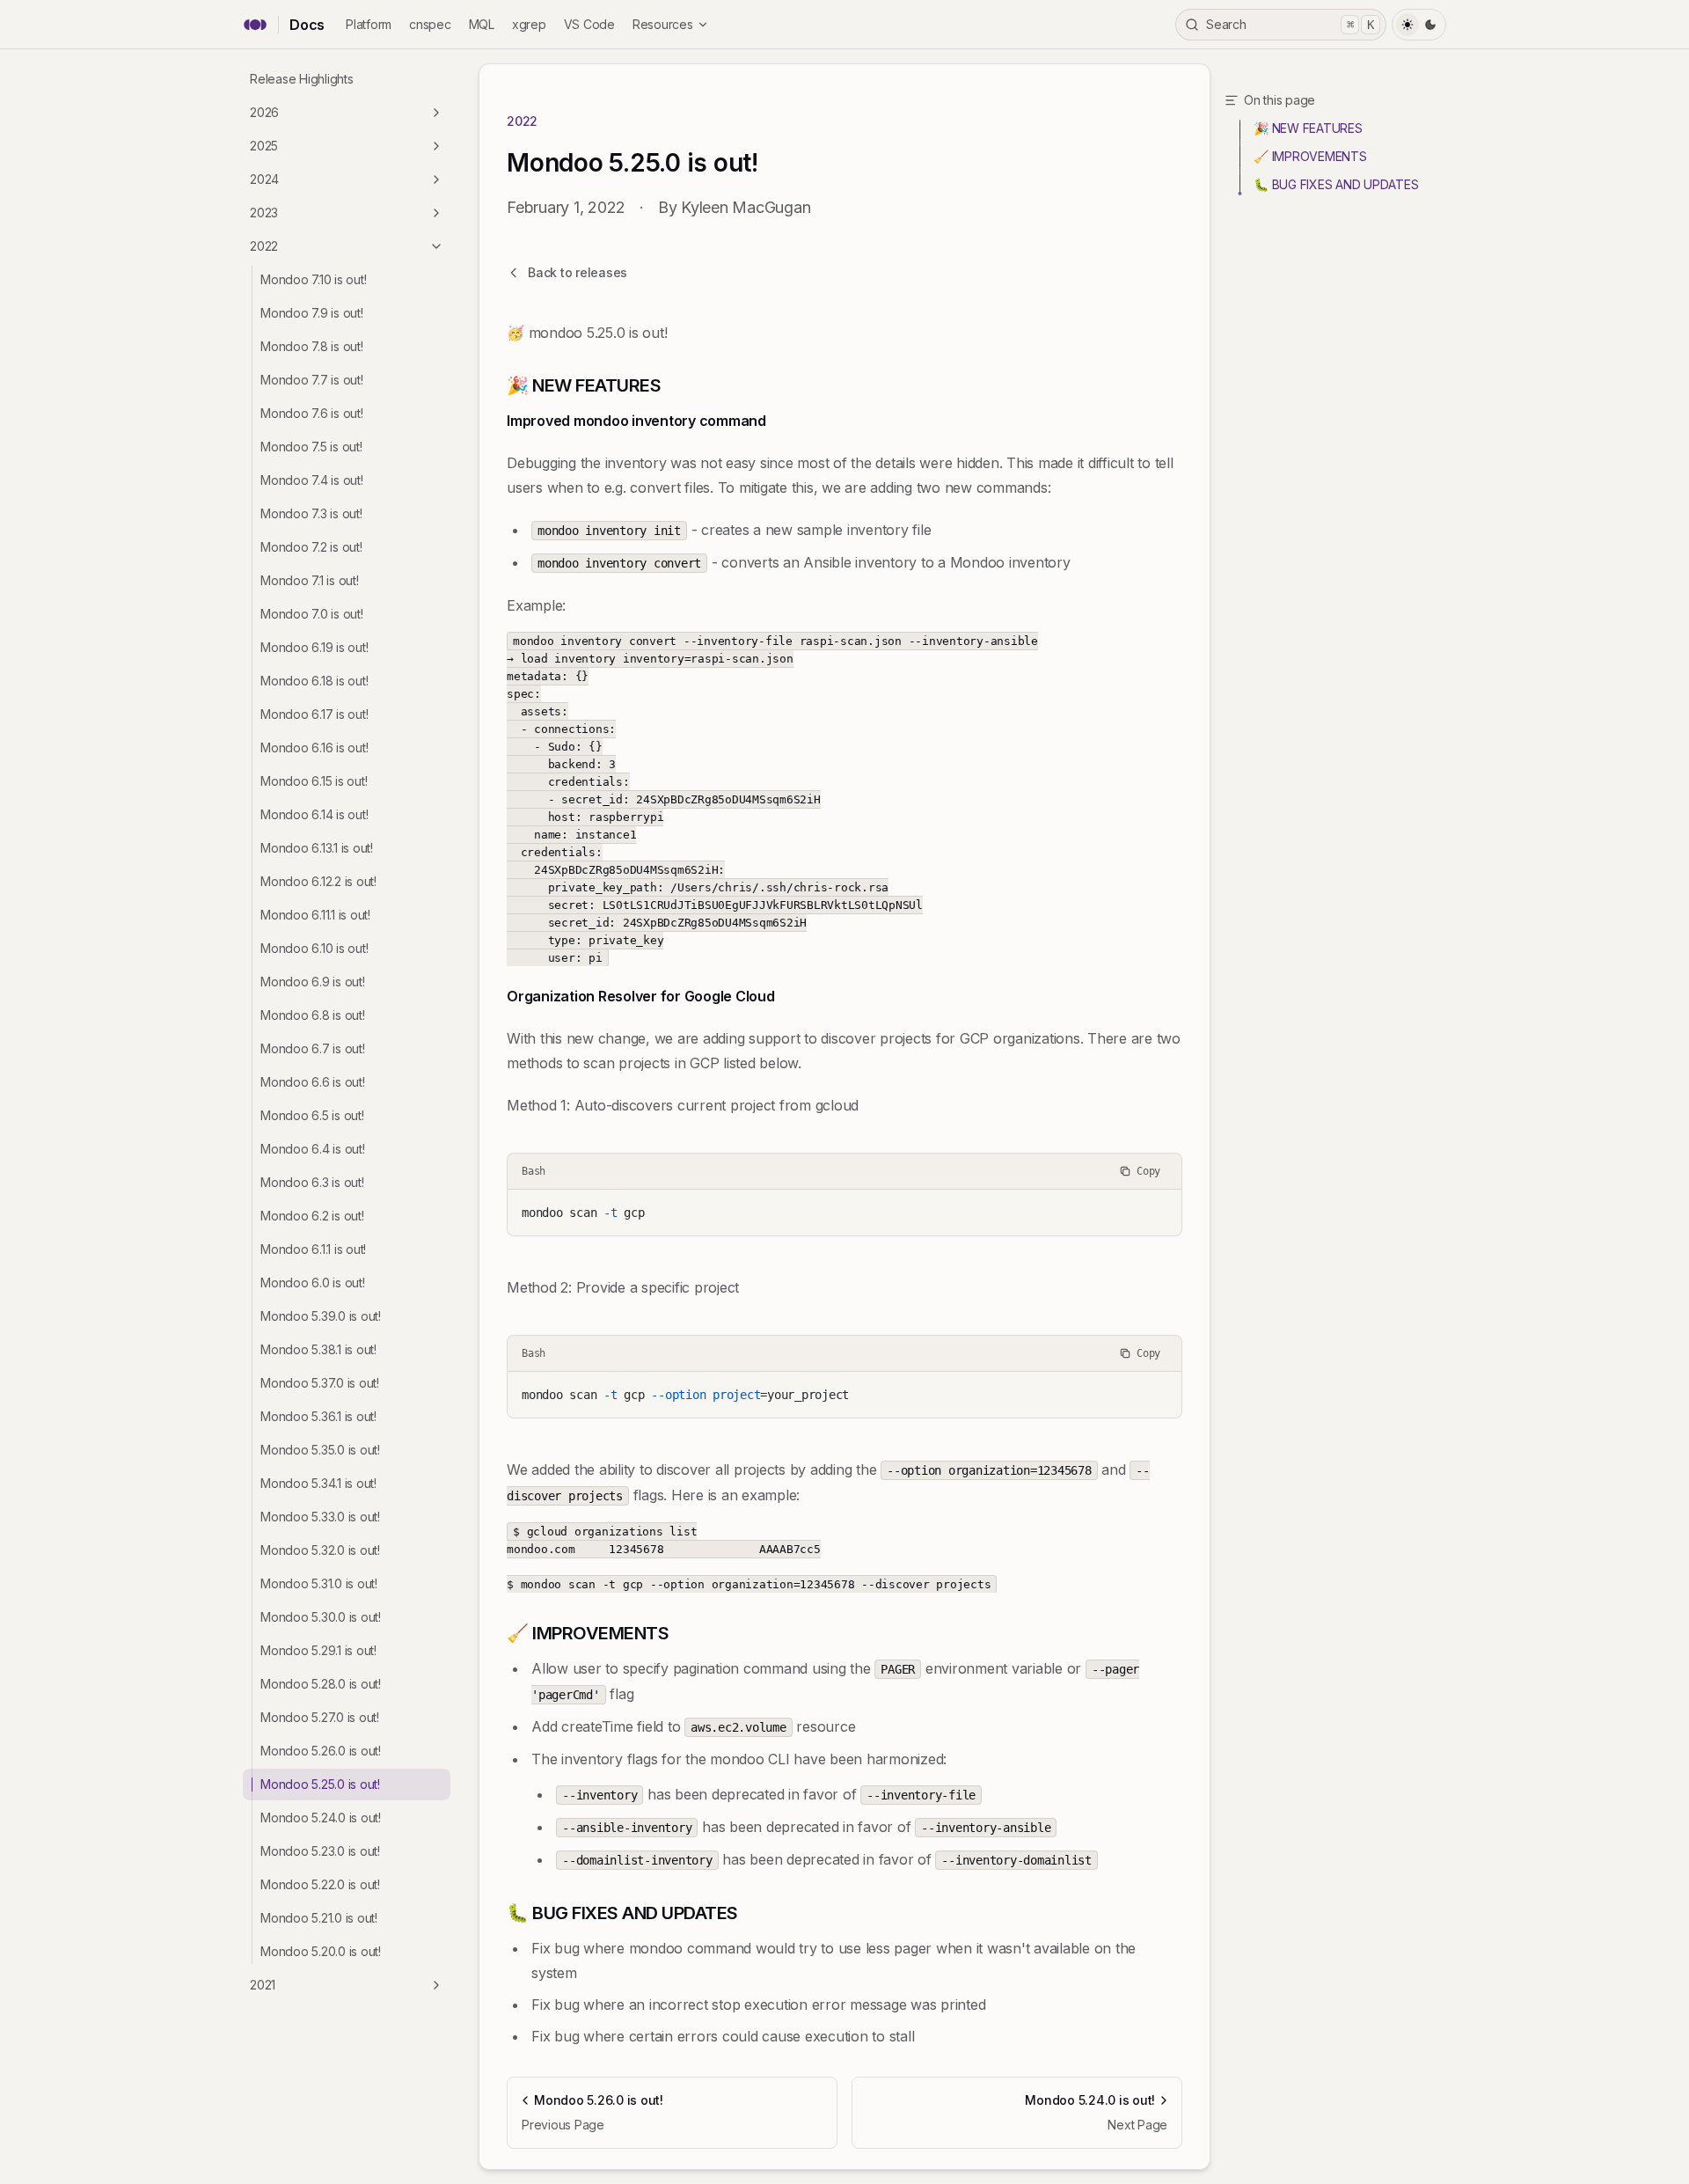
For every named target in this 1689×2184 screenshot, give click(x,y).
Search (1290, 24)
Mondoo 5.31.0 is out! (319, 1583)
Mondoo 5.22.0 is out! (320, 1884)
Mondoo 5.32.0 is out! (320, 1550)
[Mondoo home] (255, 25)
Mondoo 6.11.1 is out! (315, 915)
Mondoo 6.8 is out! (313, 1015)
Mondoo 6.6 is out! (313, 1082)
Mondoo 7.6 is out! (312, 413)
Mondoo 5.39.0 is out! (321, 1316)
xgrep (529, 24)
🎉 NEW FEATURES (1308, 128)
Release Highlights (302, 79)
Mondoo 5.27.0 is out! (320, 1717)
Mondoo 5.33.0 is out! (320, 1517)
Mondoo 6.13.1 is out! (317, 848)
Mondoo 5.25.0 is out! (320, 1784)
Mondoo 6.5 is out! (312, 1115)
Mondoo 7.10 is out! (313, 279)
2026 (264, 112)
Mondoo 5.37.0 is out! (320, 1383)
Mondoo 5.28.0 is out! (321, 1684)
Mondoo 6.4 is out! (313, 1149)
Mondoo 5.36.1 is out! (318, 1416)
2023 (264, 213)
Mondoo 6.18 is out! (314, 681)
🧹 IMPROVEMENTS (1310, 156)
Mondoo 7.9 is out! (312, 313)
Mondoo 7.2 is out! (311, 547)
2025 (264, 146)
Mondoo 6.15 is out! (314, 781)
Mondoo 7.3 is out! (311, 513)
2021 (263, 1985)
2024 (264, 179)
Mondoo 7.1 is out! (310, 580)
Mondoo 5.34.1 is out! (318, 1483)
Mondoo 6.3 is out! (312, 1182)
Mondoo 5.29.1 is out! (318, 1650)
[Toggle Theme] (1419, 25)
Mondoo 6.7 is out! (313, 1048)
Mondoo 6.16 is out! (314, 748)
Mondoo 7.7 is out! (312, 380)
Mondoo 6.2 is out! (312, 1216)
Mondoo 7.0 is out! (312, 614)
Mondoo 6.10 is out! (314, 948)
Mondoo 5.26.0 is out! (321, 1751)
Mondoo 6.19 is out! (314, 647)
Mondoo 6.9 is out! (313, 982)
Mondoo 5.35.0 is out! (320, 1450)
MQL (482, 24)
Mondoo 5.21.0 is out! (319, 1918)
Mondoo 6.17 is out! (314, 714)
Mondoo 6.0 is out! (313, 1283)
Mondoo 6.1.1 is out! (313, 1249)
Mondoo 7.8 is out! (312, 346)
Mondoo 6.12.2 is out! (318, 881)
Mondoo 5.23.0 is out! (320, 1851)
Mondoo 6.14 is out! (314, 814)
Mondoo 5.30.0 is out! (321, 1617)
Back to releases (578, 272)
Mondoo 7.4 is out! (312, 480)
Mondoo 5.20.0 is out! (321, 1951)
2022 (264, 246)
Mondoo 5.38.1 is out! (318, 1349)
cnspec (430, 24)
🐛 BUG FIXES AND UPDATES (1336, 184)
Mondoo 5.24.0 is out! (321, 1818)
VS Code (589, 24)
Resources (663, 24)
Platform (369, 24)
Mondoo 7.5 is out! (311, 447)
